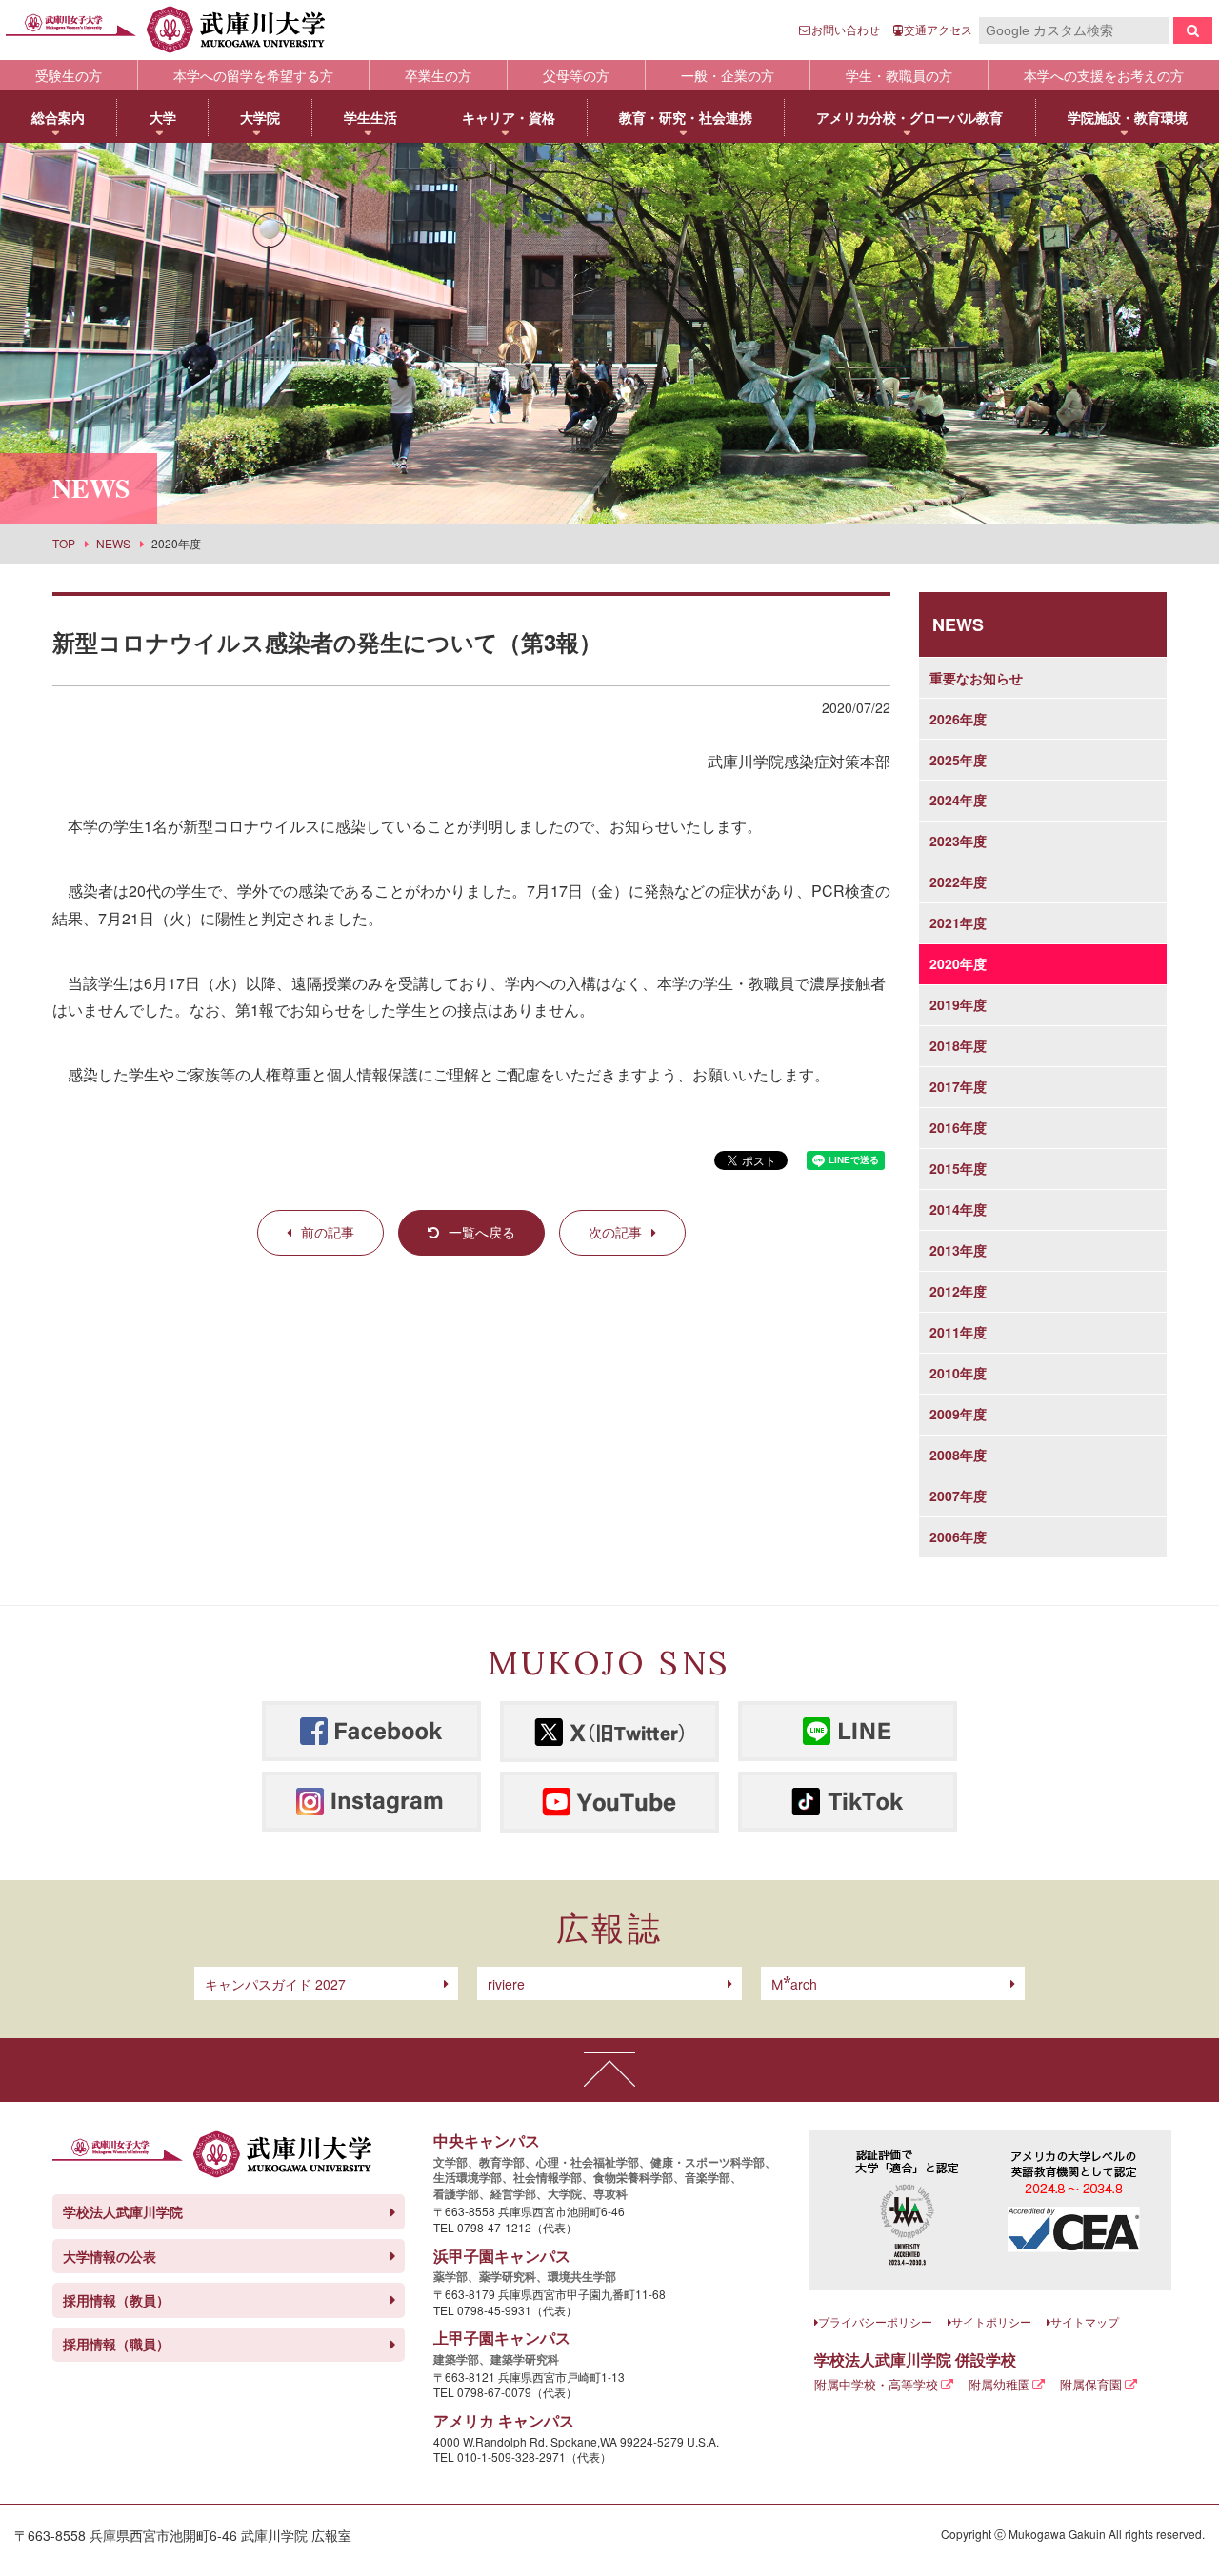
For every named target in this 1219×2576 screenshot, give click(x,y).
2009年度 (958, 1414)
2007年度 (958, 1496)
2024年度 (958, 800)
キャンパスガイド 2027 (275, 1984)
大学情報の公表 (110, 2256)
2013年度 (958, 1250)
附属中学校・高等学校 (876, 2384)
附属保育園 (1091, 2384)
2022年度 (958, 882)
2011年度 (958, 1332)
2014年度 (958, 1209)
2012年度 (958, 1291)
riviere (506, 1984)
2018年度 (958, 1045)
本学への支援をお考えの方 (1104, 75)
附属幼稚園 (999, 2384)
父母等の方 (576, 75)
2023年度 (958, 841)
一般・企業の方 (728, 75)
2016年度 (958, 1127)
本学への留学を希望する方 (253, 75)
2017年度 (958, 1086)
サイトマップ (1085, 2321)
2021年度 (958, 922)
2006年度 (958, 1536)
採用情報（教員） (116, 2300)
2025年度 (958, 760)
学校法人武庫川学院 (123, 2211)
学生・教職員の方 (899, 75)
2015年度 (958, 1168)
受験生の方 (69, 75)
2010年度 (958, 1373)
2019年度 (958, 1004)
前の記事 (328, 1232)
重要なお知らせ (976, 678)
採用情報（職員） (116, 2344)
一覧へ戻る (482, 1232)
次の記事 (615, 1232)
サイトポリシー (991, 2321)
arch (794, 1984)
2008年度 (958, 1455)
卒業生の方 (438, 75)
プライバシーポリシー (875, 2321)
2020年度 (958, 963)
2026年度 (958, 719)
